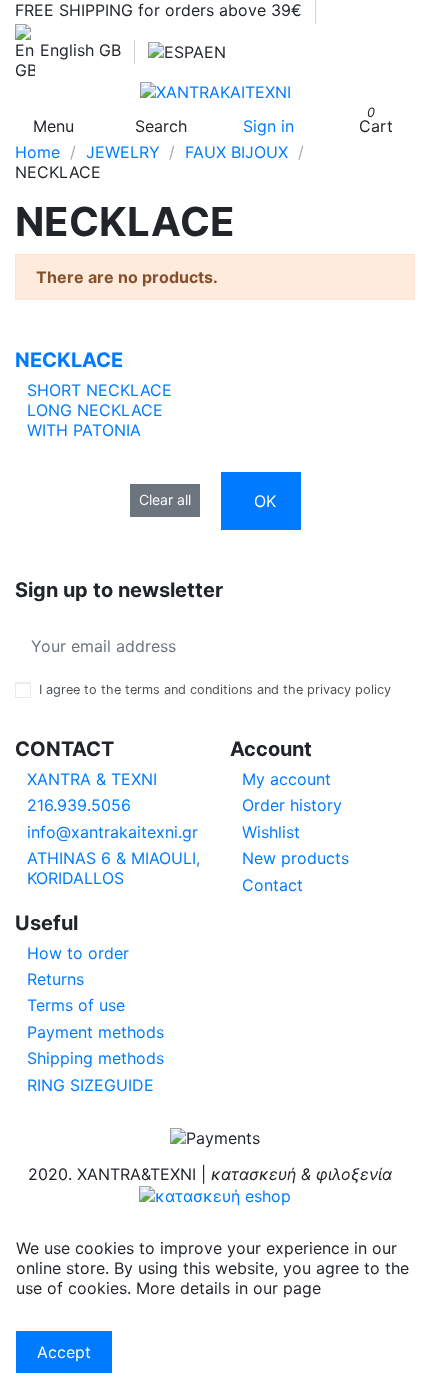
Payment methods (95, 1032)
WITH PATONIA (84, 430)
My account (286, 779)
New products (295, 858)
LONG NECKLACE (95, 410)
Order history (292, 805)
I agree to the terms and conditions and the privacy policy (215, 689)
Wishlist (271, 832)
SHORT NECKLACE (99, 390)
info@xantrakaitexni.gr (112, 832)
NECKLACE (69, 360)
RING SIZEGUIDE (90, 1085)
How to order (78, 953)
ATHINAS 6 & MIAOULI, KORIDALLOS (113, 868)
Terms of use (76, 1005)
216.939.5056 (79, 805)
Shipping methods (95, 1058)
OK (265, 501)
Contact (272, 885)
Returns (55, 979)
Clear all (165, 499)
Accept (64, 1352)
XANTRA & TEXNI (92, 779)
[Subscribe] (399, 646)
